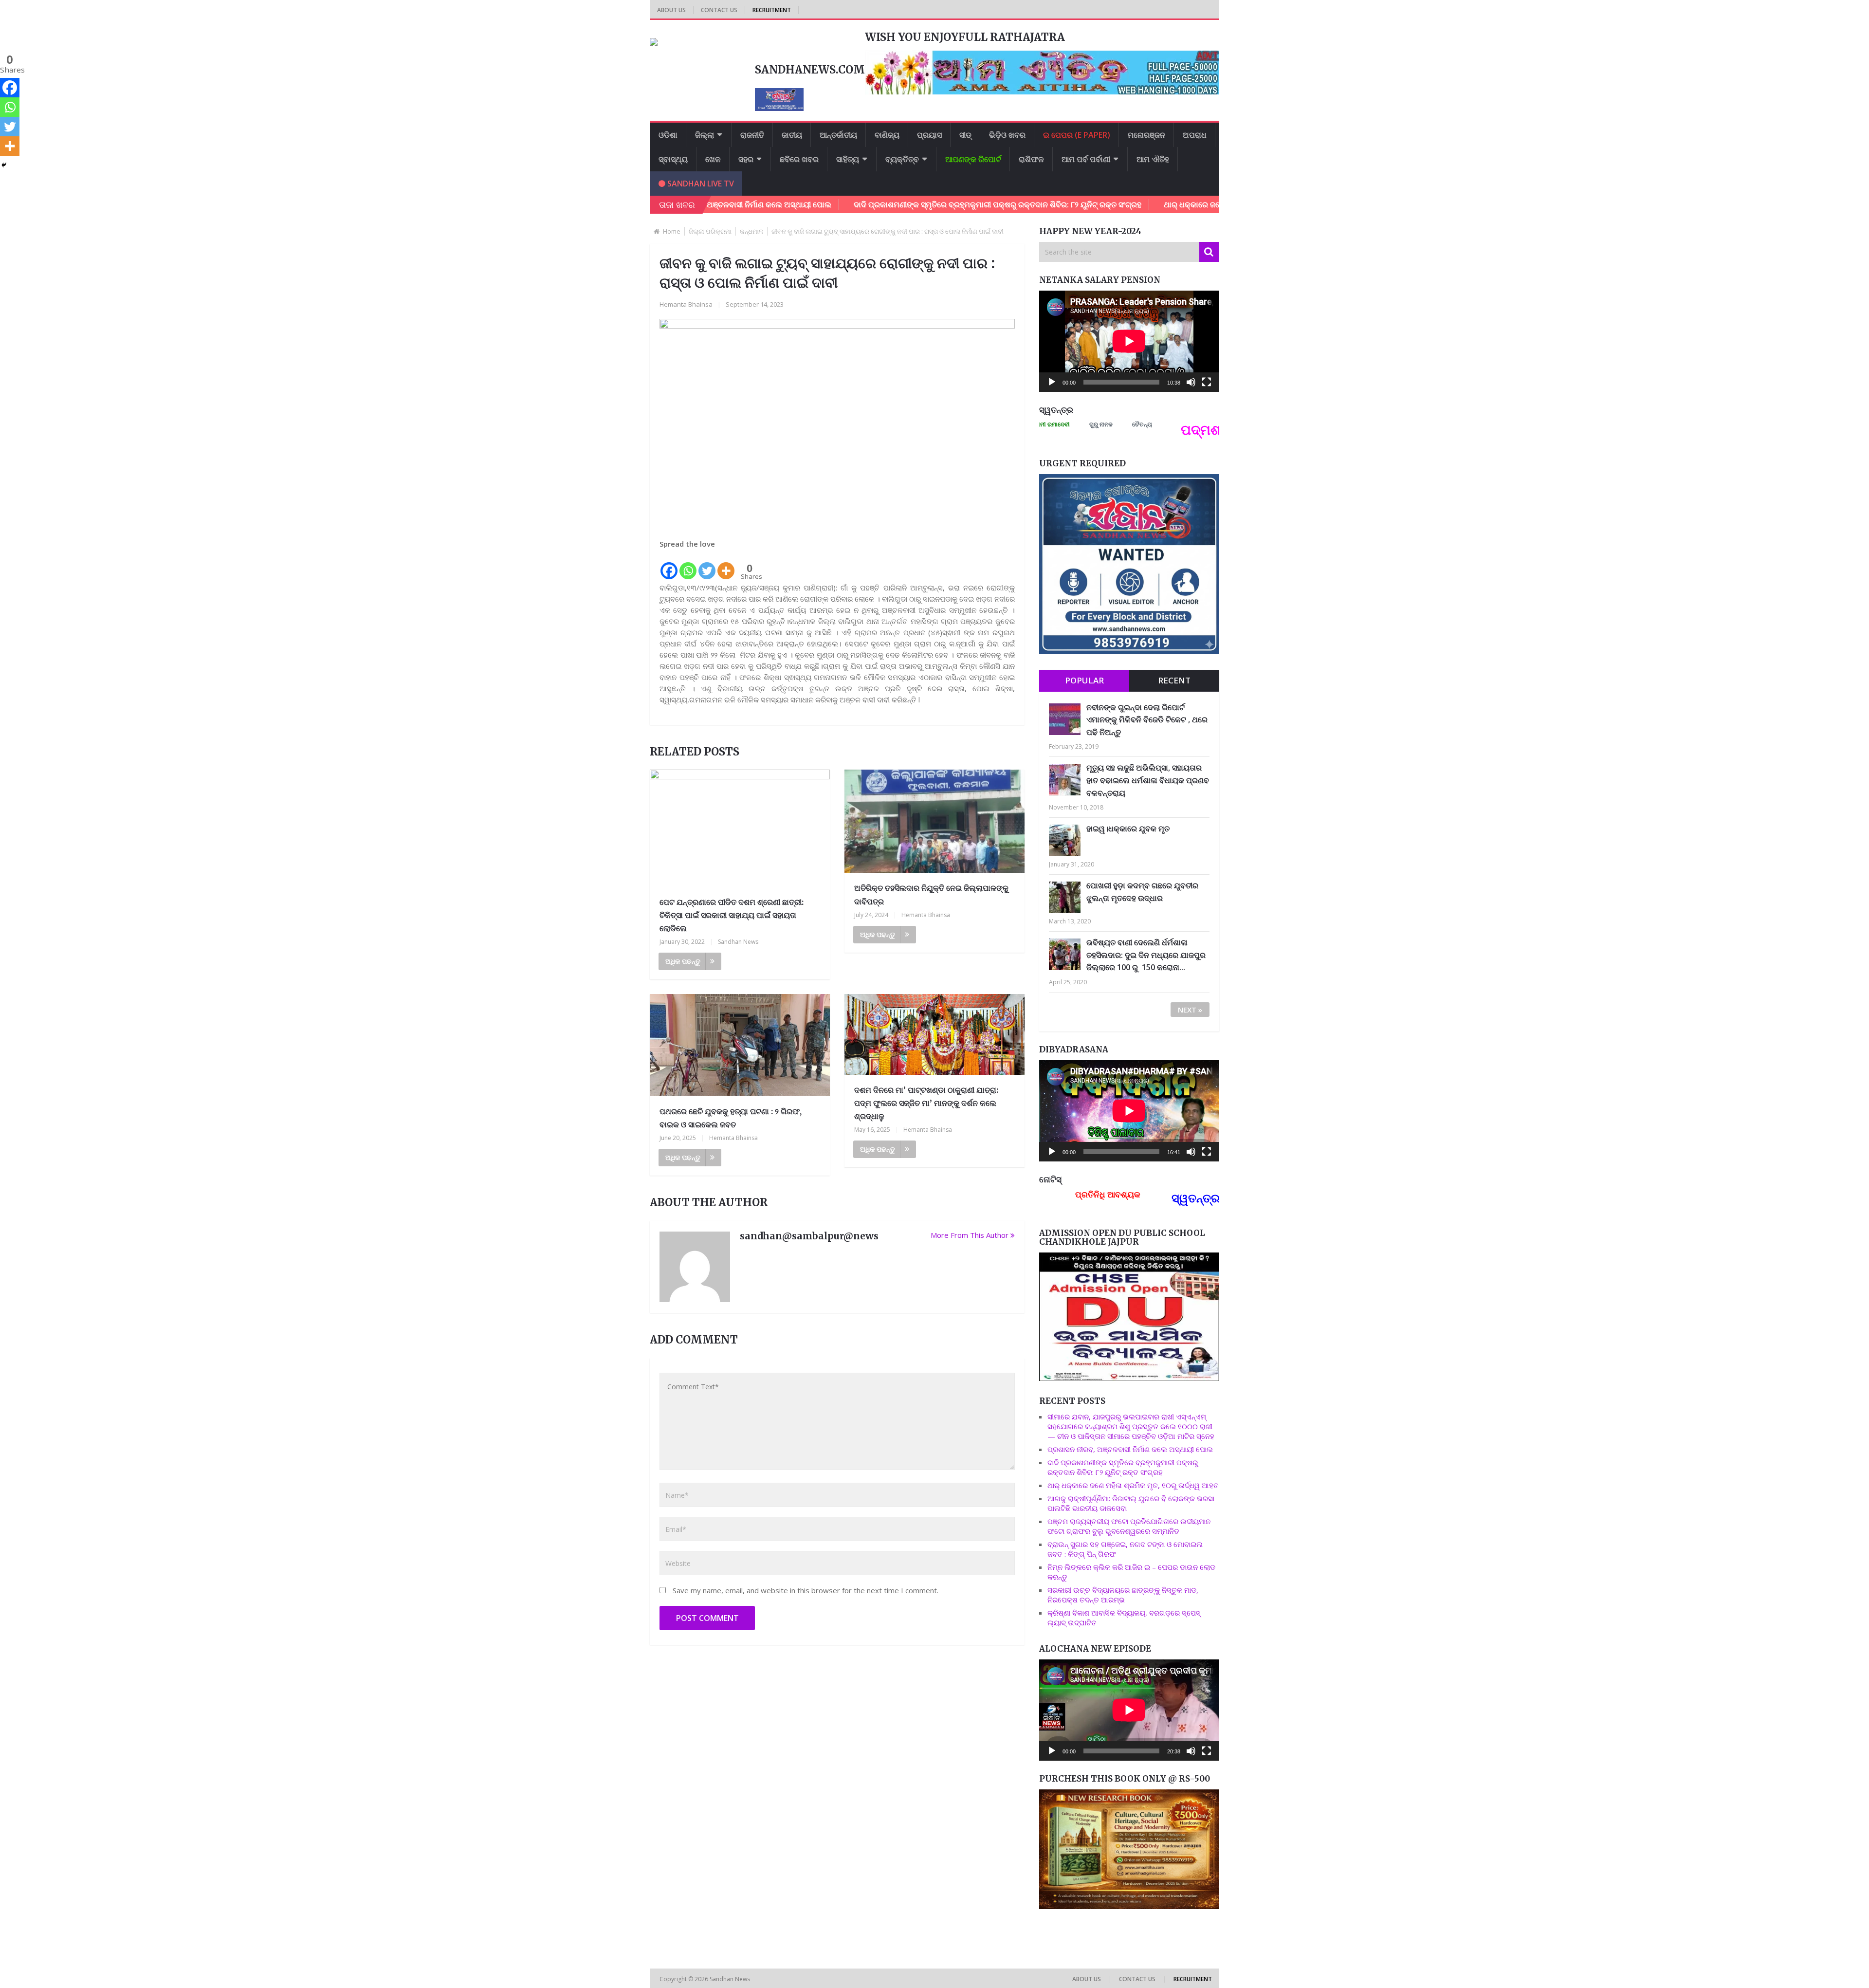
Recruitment (772, 10)
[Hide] (4, 165)
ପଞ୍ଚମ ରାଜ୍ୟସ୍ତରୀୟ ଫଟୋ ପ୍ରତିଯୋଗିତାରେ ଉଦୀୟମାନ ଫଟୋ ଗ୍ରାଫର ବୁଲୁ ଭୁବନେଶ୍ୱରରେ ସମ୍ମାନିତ (1129, 1526)
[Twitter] (707, 565)
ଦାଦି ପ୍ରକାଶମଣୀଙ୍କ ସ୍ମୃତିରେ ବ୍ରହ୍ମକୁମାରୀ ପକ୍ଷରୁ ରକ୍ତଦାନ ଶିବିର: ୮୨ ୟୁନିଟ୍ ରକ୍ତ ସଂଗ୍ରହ (878, 204)
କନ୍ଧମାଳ (751, 231)
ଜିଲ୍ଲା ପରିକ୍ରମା (710, 231)
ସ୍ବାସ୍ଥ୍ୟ (673, 159)
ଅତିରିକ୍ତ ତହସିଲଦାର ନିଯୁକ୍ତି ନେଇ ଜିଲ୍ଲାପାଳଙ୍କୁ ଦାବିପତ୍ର (931, 894)
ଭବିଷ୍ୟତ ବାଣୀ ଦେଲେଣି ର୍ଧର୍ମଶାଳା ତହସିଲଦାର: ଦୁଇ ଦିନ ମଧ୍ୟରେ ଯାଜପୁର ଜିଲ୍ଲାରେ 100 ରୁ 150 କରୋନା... (1146, 955)
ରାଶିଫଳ (1031, 159)
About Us (671, 10)
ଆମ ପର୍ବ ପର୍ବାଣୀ (1086, 159)
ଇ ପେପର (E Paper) (1077, 135)
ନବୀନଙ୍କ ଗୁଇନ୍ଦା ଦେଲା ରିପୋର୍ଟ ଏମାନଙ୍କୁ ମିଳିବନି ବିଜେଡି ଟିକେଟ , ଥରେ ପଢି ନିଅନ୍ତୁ (1147, 720)
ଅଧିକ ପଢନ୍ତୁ (683, 961)
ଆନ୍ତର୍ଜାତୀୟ (838, 135)
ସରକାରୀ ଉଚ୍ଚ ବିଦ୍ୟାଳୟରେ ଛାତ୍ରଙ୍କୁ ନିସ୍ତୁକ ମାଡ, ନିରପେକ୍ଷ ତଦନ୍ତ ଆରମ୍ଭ (1123, 1595)
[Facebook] (669, 565)
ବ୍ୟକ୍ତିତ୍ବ (902, 159)
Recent (1174, 680)
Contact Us (719, 10)
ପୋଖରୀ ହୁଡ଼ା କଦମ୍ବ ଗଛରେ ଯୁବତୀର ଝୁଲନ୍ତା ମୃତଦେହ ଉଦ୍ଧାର (1142, 892)
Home (672, 231)
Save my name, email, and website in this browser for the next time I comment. (806, 1590)
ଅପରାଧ (1195, 135)
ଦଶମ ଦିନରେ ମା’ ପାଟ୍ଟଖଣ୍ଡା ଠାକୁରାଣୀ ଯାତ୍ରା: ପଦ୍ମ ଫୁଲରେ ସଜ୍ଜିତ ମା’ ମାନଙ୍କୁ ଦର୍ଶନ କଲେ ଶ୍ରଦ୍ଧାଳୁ (926, 1103)
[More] (726, 565)
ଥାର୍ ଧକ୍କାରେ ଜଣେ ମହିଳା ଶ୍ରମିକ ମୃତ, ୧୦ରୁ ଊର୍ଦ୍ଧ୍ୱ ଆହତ (1135, 204)
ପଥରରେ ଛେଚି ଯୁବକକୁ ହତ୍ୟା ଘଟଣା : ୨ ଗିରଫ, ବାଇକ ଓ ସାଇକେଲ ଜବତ (731, 1118)
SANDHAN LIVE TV (700, 184)
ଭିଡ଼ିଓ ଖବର (1007, 135)
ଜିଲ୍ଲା (705, 135)
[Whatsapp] (688, 565)
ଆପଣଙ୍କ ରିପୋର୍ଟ (973, 159)
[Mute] (1191, 382)
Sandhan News (738, 942)
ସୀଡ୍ (965, 135)
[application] (1129, 341)
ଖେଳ (713, 159)
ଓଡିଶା (668, 135)
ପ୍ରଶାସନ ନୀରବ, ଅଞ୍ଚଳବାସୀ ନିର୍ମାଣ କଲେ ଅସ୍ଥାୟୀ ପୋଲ (1130, 1449)
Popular (1084, 680)
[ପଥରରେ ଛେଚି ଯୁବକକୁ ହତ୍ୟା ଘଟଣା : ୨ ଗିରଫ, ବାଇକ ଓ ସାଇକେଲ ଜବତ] (740, 1047)
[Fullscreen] (1207, 382)
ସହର (746, 159)
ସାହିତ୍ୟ (848, 159)
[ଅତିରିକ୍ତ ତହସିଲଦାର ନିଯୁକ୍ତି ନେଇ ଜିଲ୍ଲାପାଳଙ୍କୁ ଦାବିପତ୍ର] (934, 823)
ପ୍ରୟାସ (929, 135)
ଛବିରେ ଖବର (799, 159)
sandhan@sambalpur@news (809, 1236)
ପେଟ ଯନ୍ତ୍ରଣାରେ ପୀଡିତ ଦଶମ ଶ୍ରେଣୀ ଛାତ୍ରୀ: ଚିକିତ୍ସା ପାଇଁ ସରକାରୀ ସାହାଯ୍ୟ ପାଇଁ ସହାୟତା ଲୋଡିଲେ (732, 915)
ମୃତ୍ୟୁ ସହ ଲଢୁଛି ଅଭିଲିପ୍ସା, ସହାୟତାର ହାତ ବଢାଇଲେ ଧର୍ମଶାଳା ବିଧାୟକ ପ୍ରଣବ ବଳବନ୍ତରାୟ (1148, 780)
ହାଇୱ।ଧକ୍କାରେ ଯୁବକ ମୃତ (1128, 828)
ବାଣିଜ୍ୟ (887, 135)
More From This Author (970, 1235)
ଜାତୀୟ (792, 135)
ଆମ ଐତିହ (1153, 159)
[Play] (1052, 382)
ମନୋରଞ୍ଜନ (1146, 135)
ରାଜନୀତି (752, 135)
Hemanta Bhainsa (686, 304)
